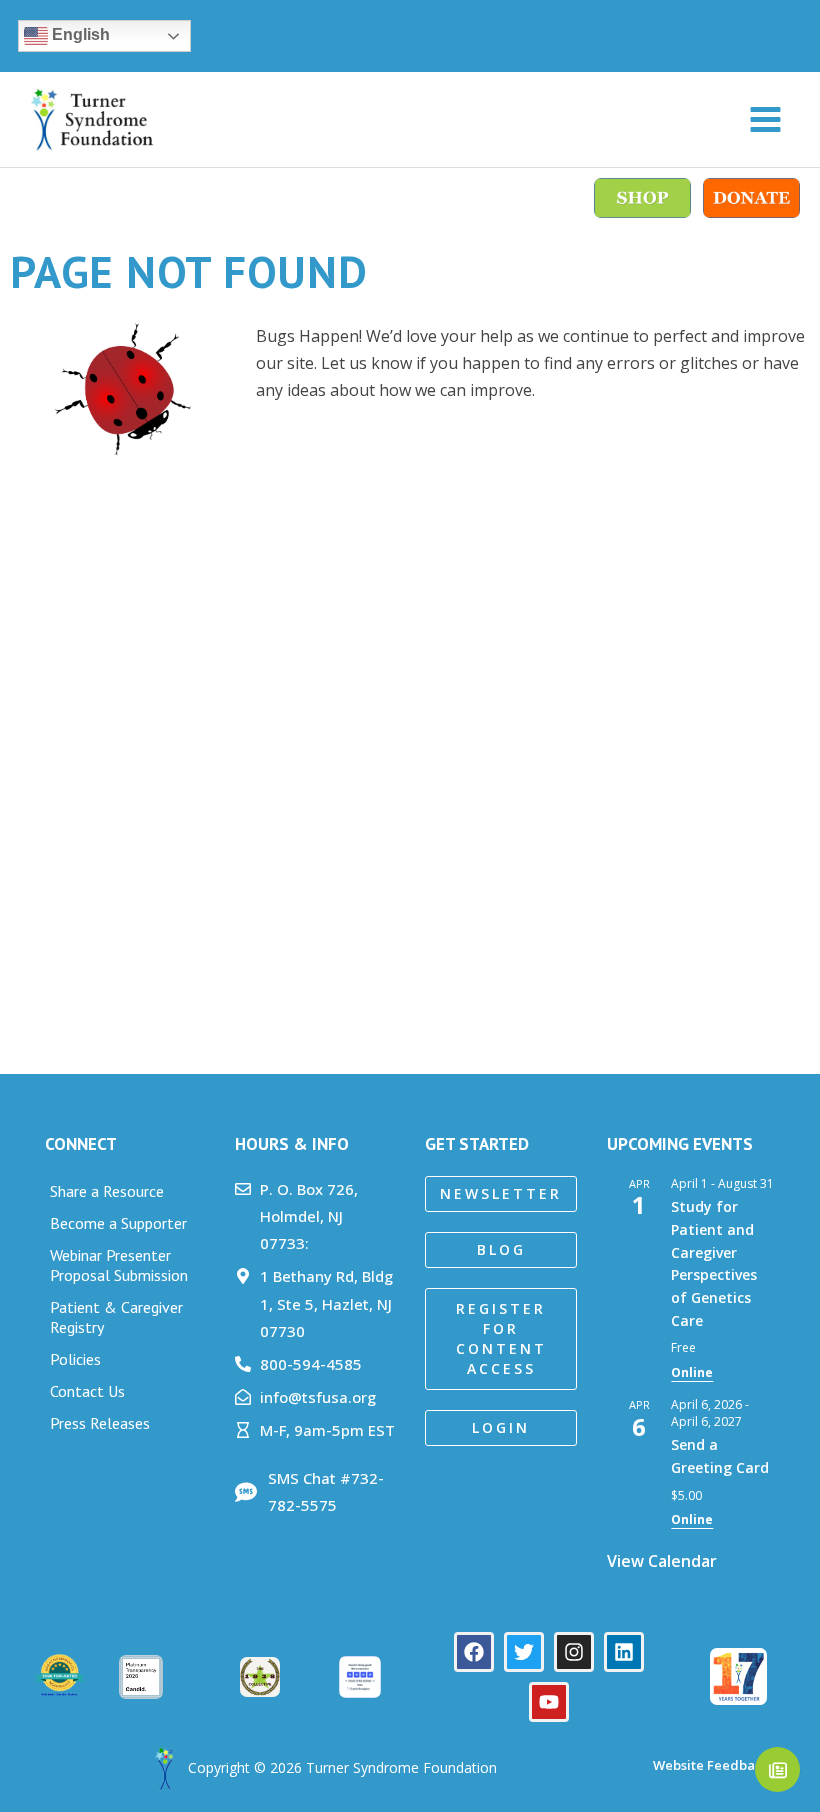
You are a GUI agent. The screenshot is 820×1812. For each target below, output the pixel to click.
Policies (75, 1359)
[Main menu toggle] (765, 119)
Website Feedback (709, 1765)
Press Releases (100, 1423)
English (79, 34)
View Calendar (662, 1561)
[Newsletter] (777, 1769)
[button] (501, 1194)
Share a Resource (107, 1191)
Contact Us (87, 1391)
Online (692, 1372)
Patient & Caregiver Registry (116, 1317)
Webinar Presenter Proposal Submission (119, 1265)
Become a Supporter (118, 1223)
